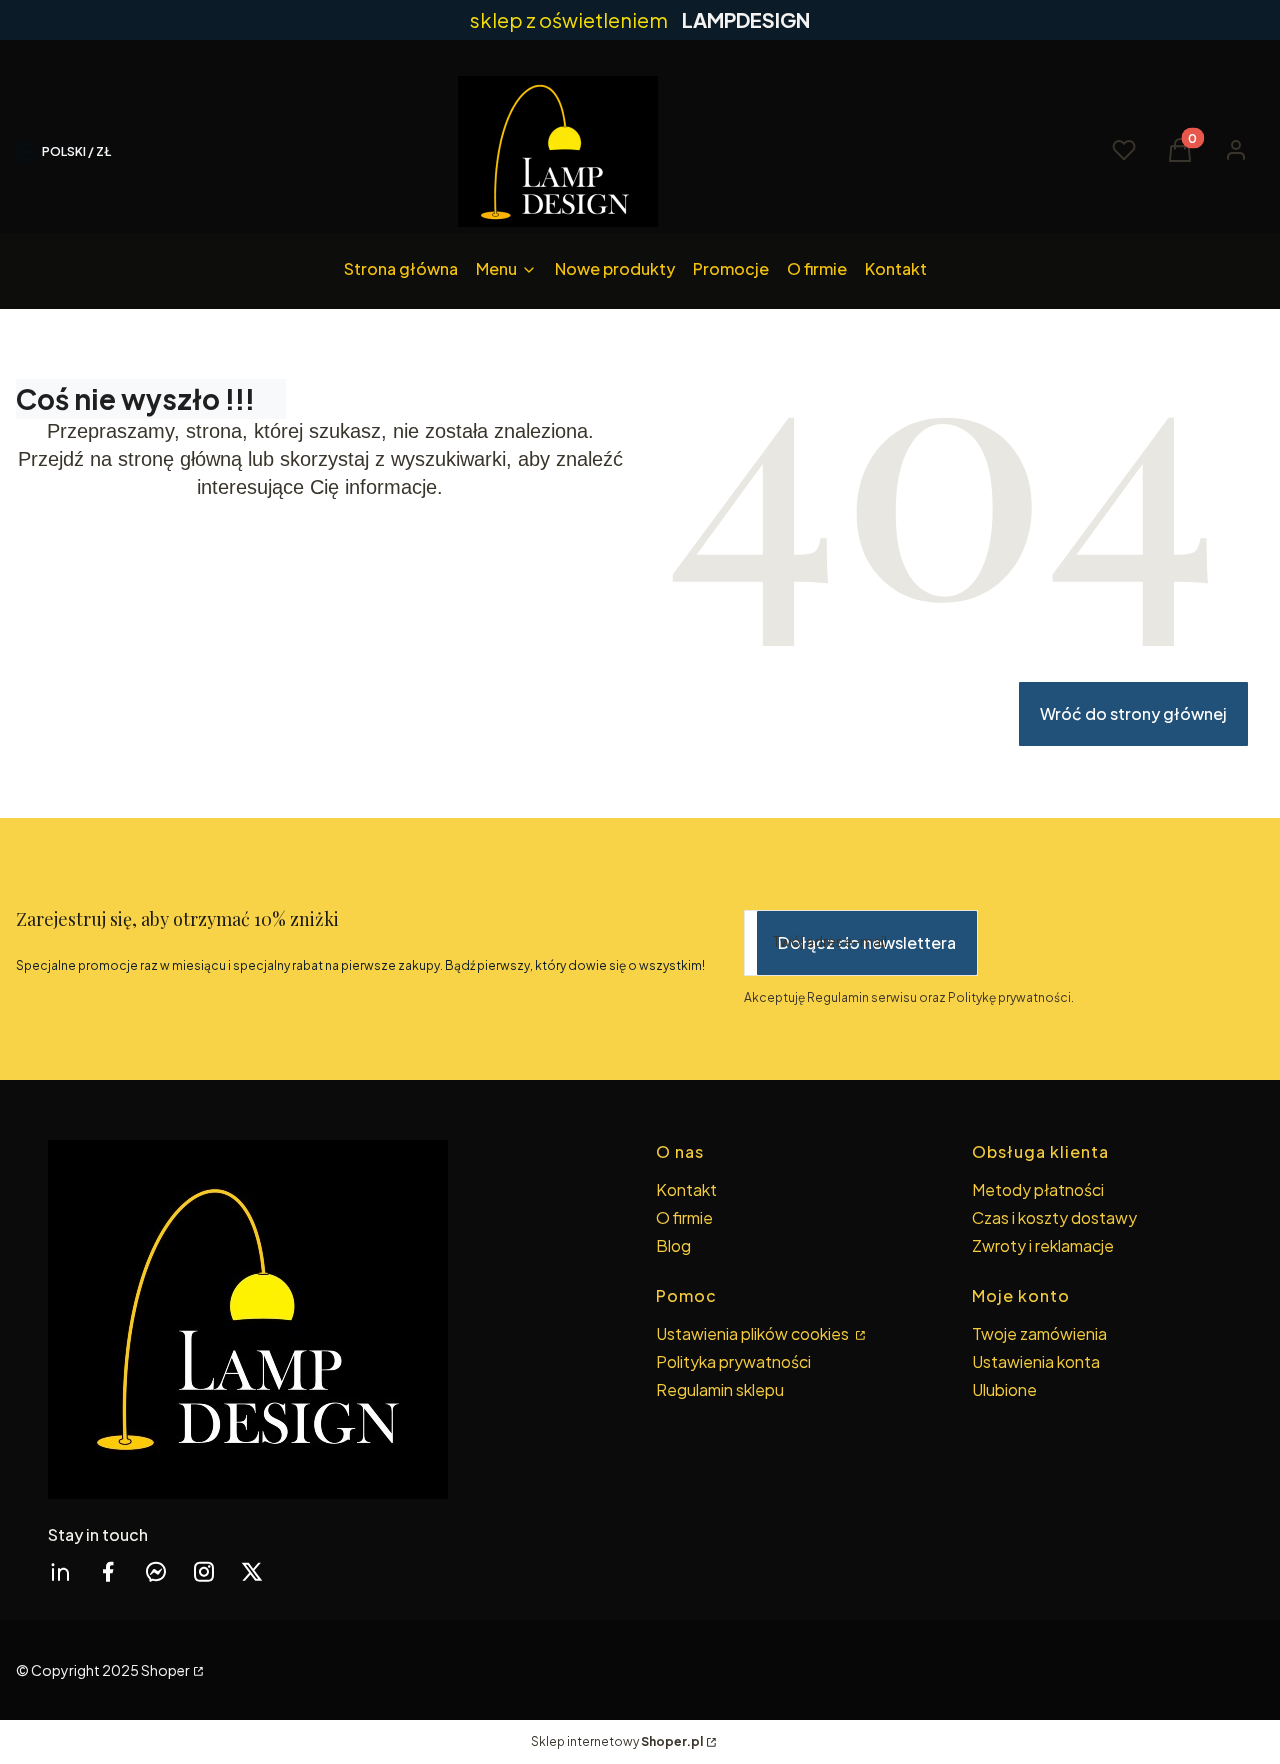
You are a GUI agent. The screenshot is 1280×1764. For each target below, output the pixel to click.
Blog (673, 1245)
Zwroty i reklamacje (1043, 1245)
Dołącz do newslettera (867, 942)
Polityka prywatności (733, 1361)
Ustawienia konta (1036, 1361)
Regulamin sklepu (720, 1389)
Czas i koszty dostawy (1054, 1217)
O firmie (684, 1217)
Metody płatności (1038, 1189)
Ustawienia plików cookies (754, 1333)
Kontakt (686, 1189)
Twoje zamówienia (1039, 1333)
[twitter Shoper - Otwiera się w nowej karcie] (252, 1571)
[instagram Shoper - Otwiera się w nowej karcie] (204, 1571)
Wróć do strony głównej (1133, 713)
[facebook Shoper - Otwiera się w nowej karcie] (108, 1571)
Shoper (165, 1670)
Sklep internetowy (617, 1741)
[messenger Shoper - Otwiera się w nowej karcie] (156, 1571)
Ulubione (1004, 1389)
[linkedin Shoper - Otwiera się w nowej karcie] (60, 1571)
